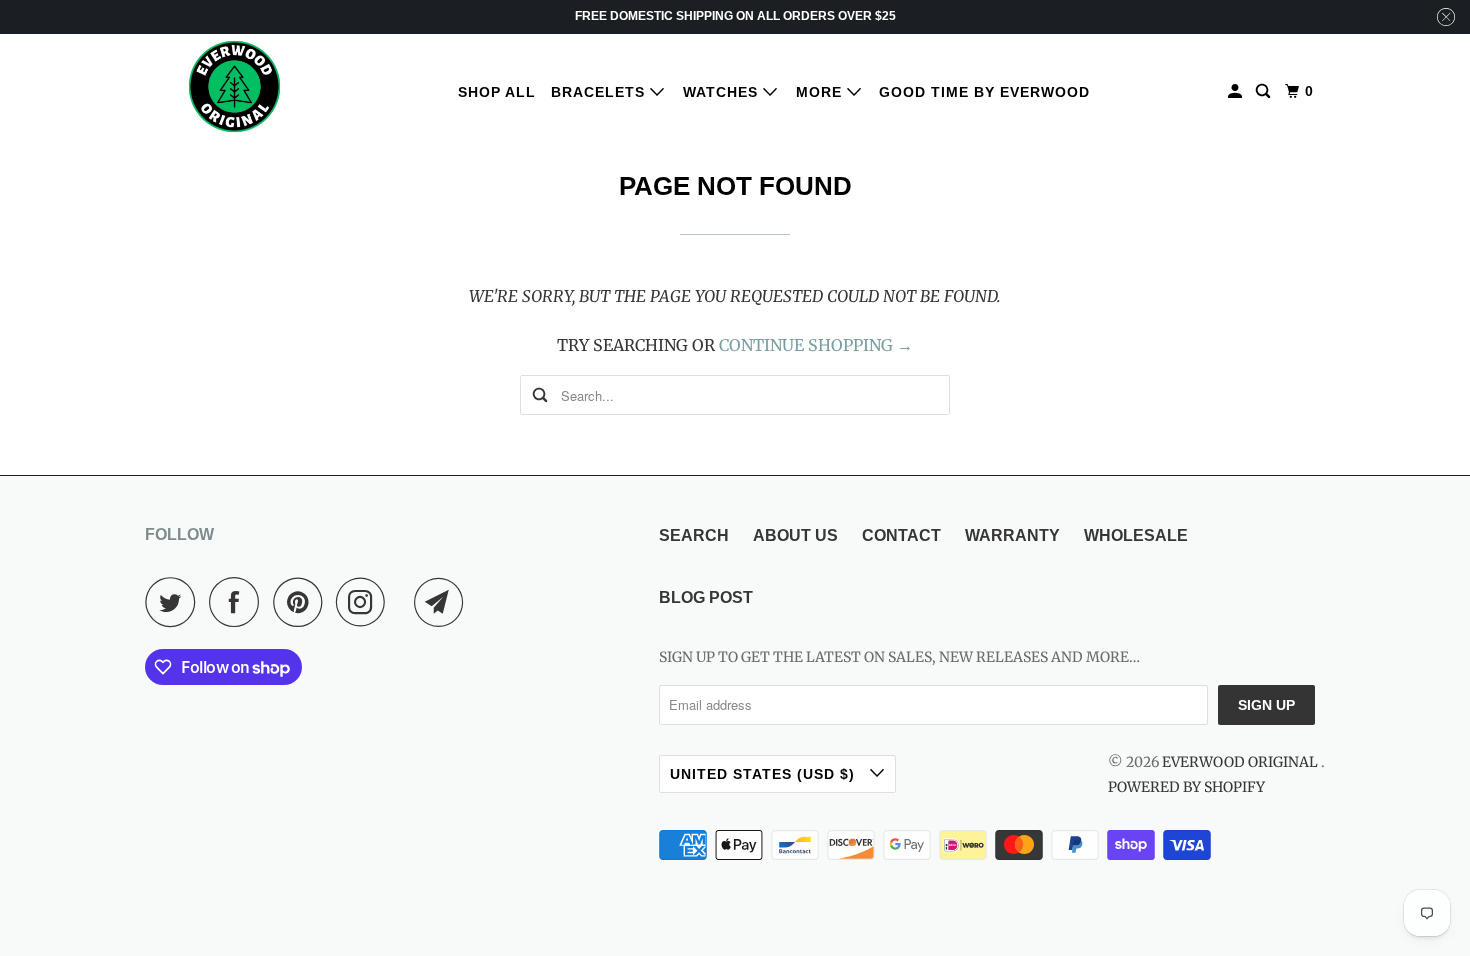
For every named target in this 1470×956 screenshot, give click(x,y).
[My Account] (1237, 91)
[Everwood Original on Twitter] (175, 602)
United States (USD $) (765, 774)
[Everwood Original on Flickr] (405, 602)
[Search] (1265, 91)
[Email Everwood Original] (444, 602)
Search (694, 535)
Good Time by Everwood (984, 92)
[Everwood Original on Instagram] (366, 602)
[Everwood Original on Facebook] (239, 602)
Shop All (497, 92)
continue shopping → (816, 345)
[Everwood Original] (235, 86)
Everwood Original (1241, 762)
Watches (723, 92)
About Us (795, 535)
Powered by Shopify (1186, 787)
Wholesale (1136, 535)
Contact (901, 535)
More (821, 92)
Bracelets (600, 92)
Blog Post (706, 597)
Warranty (1012, 535)
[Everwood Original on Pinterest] (302, 602)
